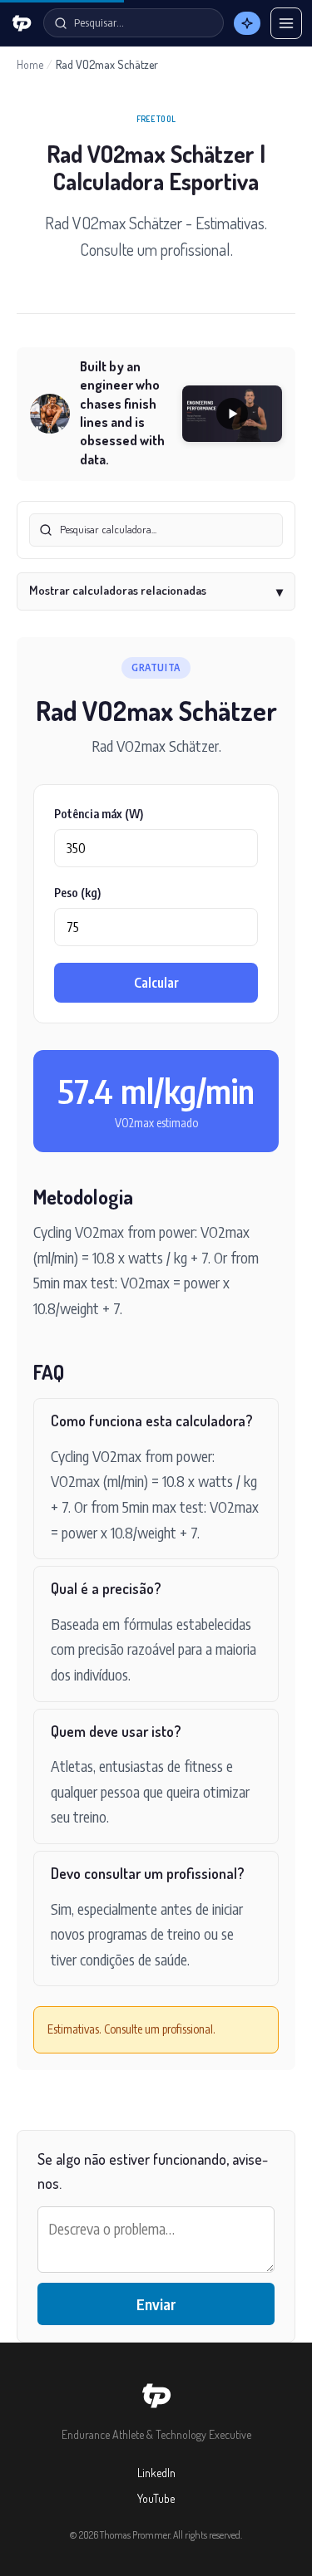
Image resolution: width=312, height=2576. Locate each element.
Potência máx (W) (99, 814)
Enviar (156, 2304)
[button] (232, 414)
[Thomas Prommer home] (22, 23)
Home (30, 64)
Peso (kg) (77, 893)
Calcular (156, 983)
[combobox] (156, 530)
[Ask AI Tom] (247, 23)
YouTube (156, 2498)
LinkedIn (156, 2473)
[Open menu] (286, 23)
